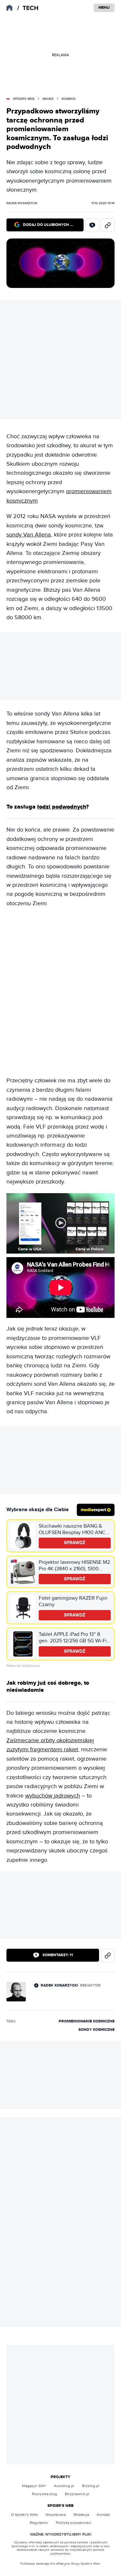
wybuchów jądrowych (53, 1796)
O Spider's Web (24, 2515)
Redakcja (81, 2515)
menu (104, 8)
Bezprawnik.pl (77, 2494)
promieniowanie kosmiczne (87, 2021)
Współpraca (56, 2515)
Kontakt (103, 2515)
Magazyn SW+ (34, 2486)
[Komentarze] (92, 225)
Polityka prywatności (74, 2523)
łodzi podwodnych (62, 807)
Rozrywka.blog (45, 2494)
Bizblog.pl (91, 2486)
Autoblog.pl (64, 2486)
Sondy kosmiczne (96, 2030)
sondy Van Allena (29, 535)
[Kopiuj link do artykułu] (108, 225)
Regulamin (39, 2523)
